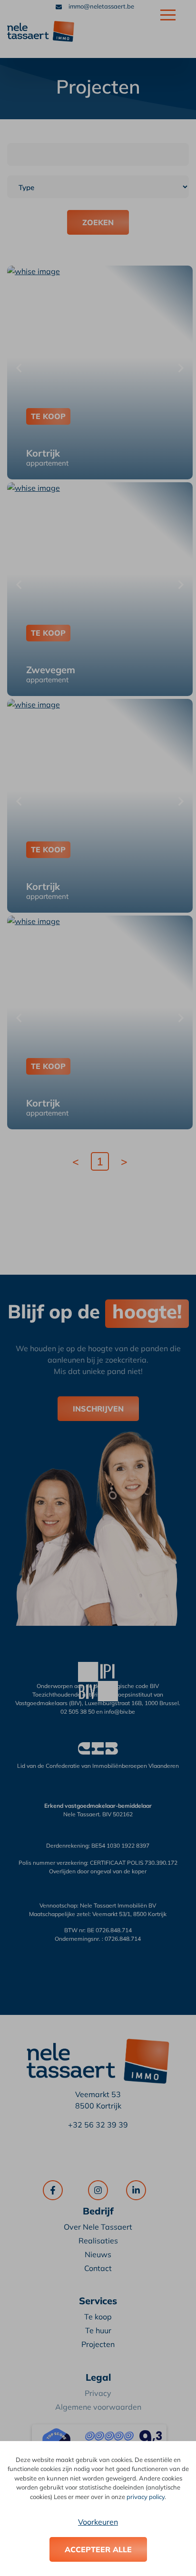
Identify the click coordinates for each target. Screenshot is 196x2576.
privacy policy (146, 2497)
